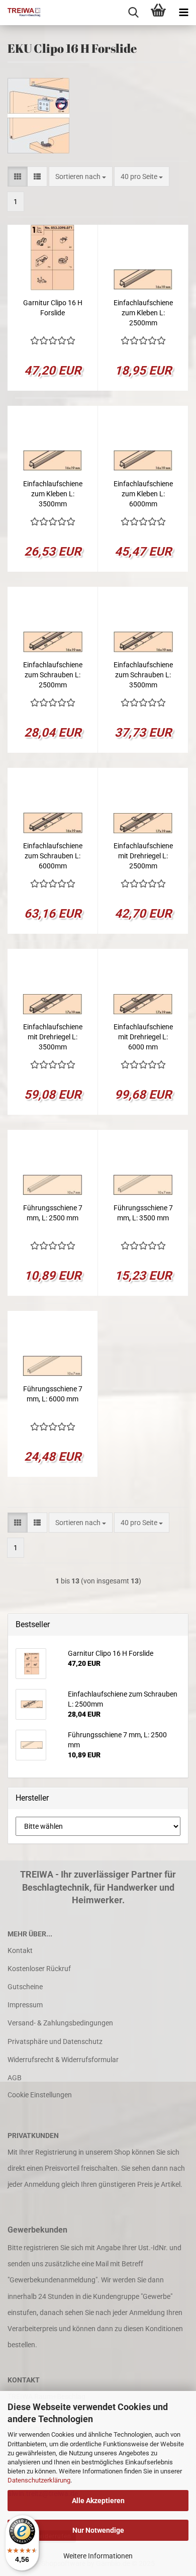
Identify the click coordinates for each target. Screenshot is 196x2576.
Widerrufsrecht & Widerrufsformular (63, 2060)
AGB (15, 2078)
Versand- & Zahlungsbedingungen (60, 2023)
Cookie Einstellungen (40, 2095)
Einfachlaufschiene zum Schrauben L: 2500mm (53, 675)
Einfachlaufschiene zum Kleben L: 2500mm (143, 313)
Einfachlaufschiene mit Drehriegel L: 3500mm (53, 1037)
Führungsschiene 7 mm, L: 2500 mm (53, 1213)
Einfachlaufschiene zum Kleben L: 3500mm (53, 494)
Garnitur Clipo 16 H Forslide (53, 308)
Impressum (25, 2005)
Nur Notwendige (98, 2530)
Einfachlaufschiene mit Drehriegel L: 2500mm (143, 856)
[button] (18, 176)
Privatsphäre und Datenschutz (55, 2041)
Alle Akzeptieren (98, 2501)
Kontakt (20, 1950)
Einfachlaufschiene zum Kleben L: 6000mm (143, 494)
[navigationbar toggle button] (183, 13)
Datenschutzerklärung (39, 2480)
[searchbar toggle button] (133, 13)
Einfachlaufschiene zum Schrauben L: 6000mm (53, 856)
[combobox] (81, 176)
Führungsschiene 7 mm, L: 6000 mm (53, 1394)
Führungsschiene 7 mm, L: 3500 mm (143, 1213)
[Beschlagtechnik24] (20, 13)
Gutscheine (25, 1987)
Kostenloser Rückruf (39, 1969)
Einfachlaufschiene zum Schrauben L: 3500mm (143, 675)
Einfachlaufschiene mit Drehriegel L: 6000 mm (143, 1037)
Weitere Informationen (98, 2556)
